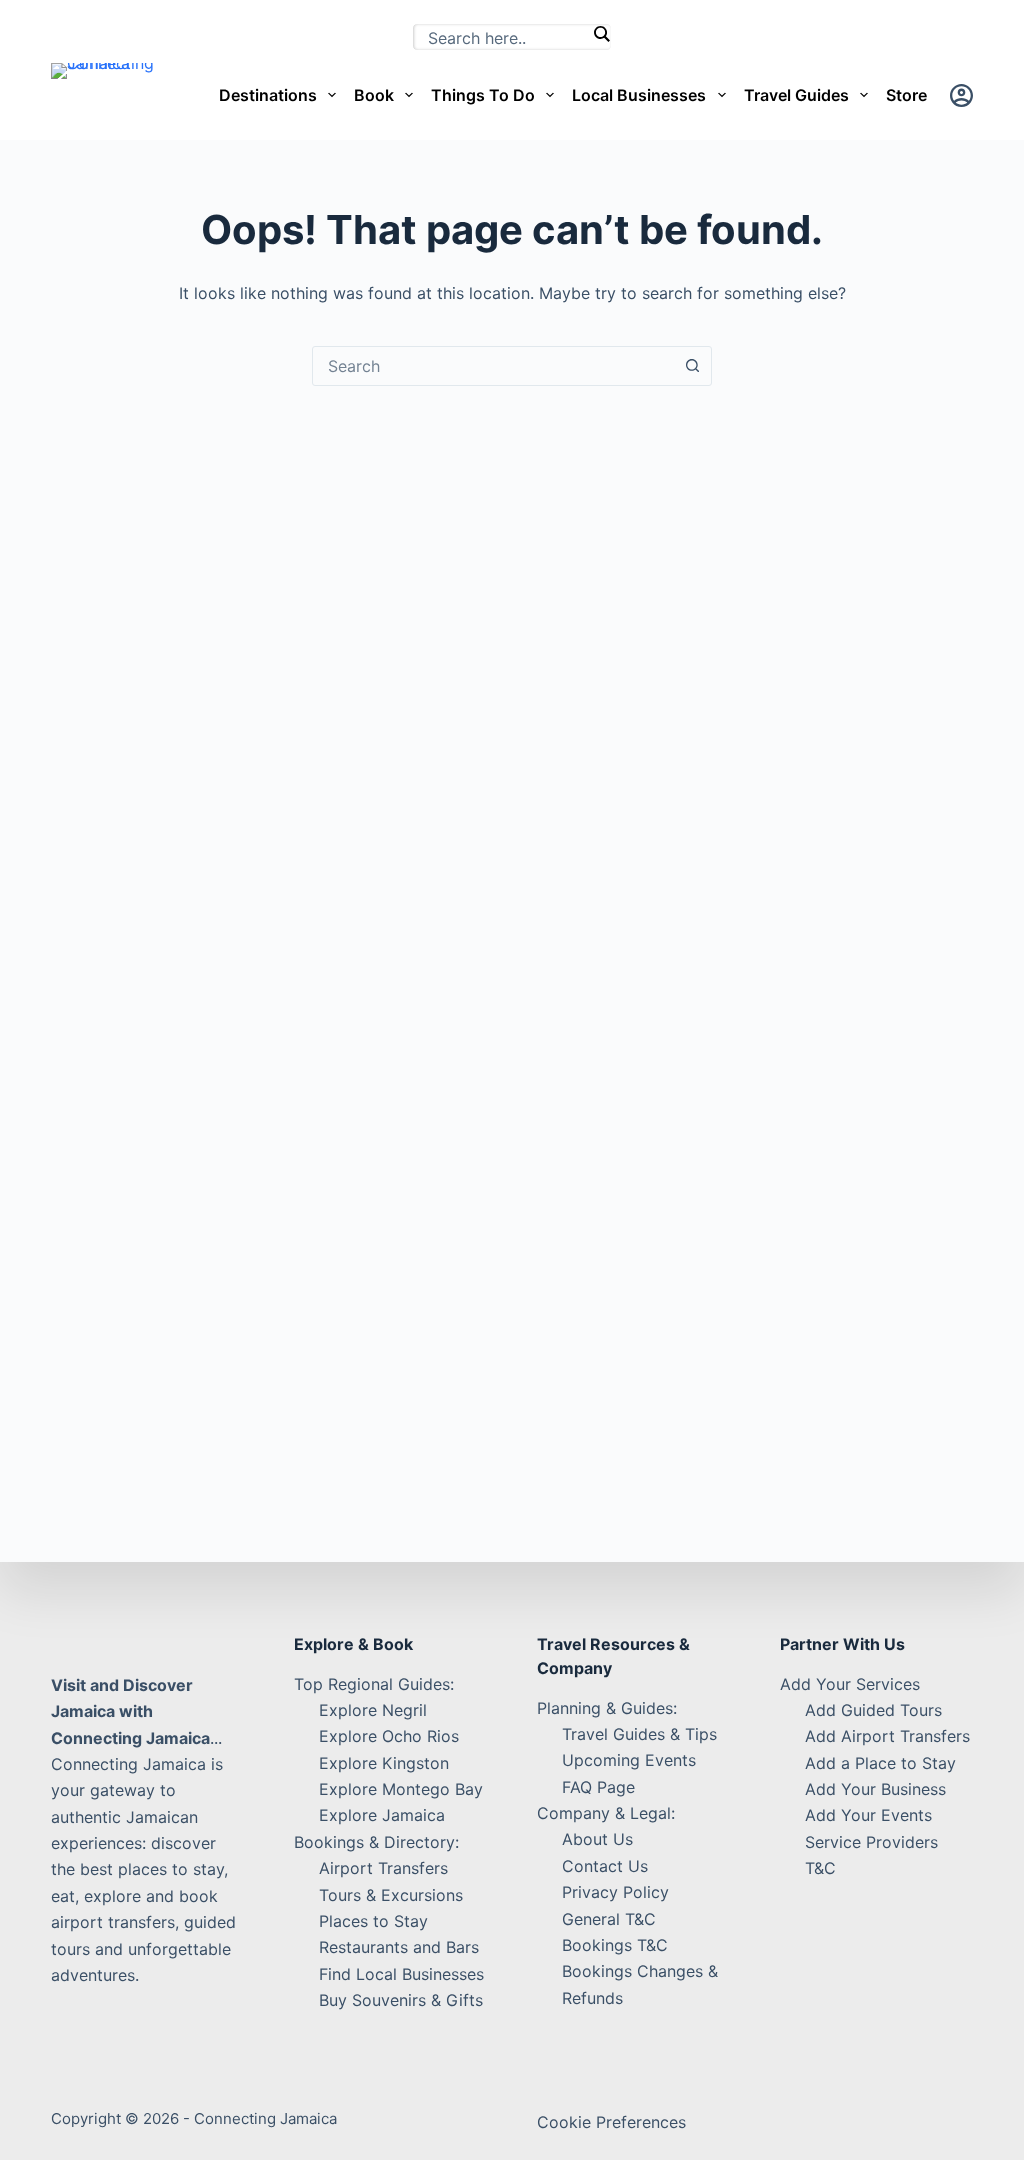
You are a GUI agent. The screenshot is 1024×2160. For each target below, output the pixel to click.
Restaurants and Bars (399, 1947)
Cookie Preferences (611, 2122)
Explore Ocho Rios (389, 1736)
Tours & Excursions (391, 1895)
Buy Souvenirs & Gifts (401, 2000)
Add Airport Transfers (887, 1736)
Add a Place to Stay (880, 1763)
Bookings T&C (615, 1945)
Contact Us (605, 1866)
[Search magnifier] (601, 34)
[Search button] (692, 366)
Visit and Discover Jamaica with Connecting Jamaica (130, 1711)
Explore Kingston (384, 1763)
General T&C (609, 1919)
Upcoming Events (629, 1760)
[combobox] (493, 366)
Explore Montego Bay (401, 1789)
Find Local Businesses (401, 1974)
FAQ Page (598, 1787)
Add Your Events (868, 1815)
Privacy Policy (615, 1892)
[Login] (961, 95)
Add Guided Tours (873, 1710)
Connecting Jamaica (265, 2118)
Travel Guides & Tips (639, 1734)
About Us (597, 1839)
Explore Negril (373, 1710)
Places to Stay (373, 1921)
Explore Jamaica (382, 1815)
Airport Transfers (383, 1868)
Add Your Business (875, 1789)
